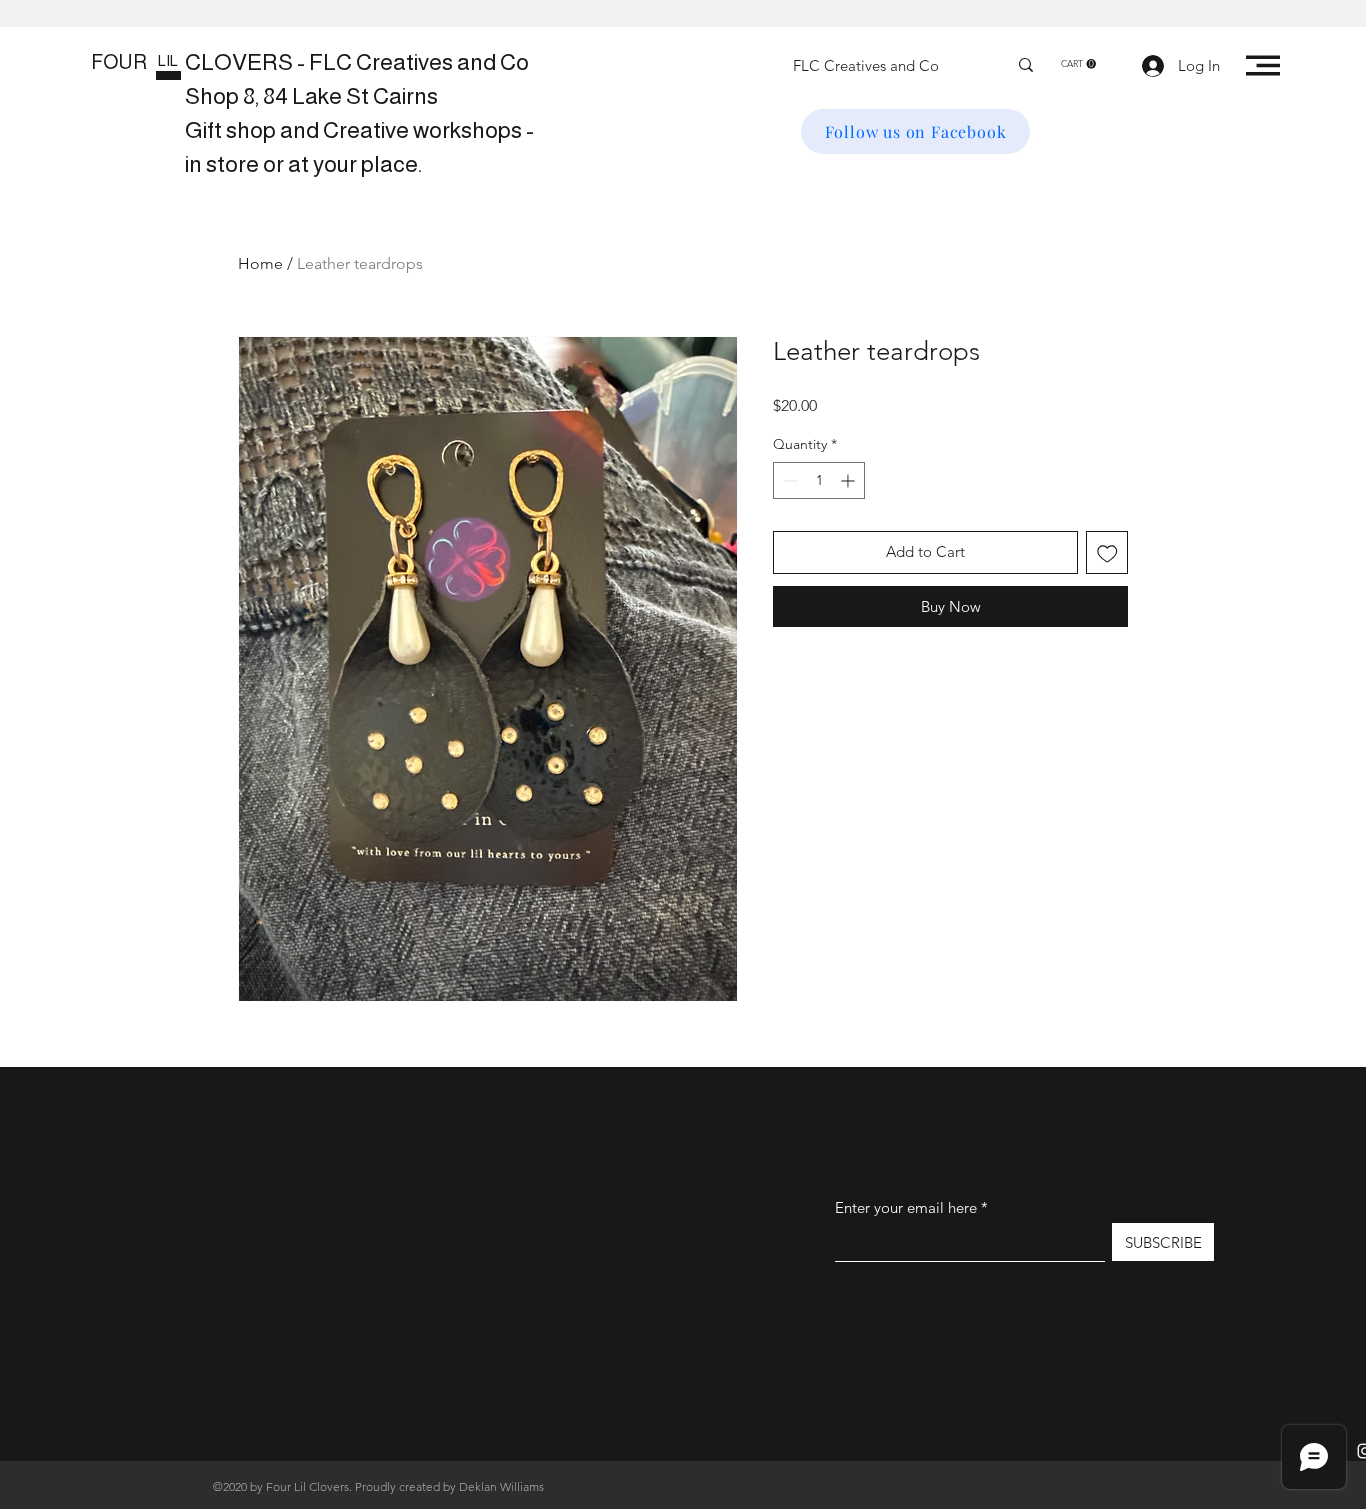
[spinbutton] (819, 480)
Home (260, 263)
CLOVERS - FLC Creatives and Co (357, 62)
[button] (1078, 64)
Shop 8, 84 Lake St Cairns (311, 96)
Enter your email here (906, 1207)
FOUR (119, 62)
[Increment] (849, 480)
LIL (168, 60)
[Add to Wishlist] (1107, 552)
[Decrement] (788, 480)
